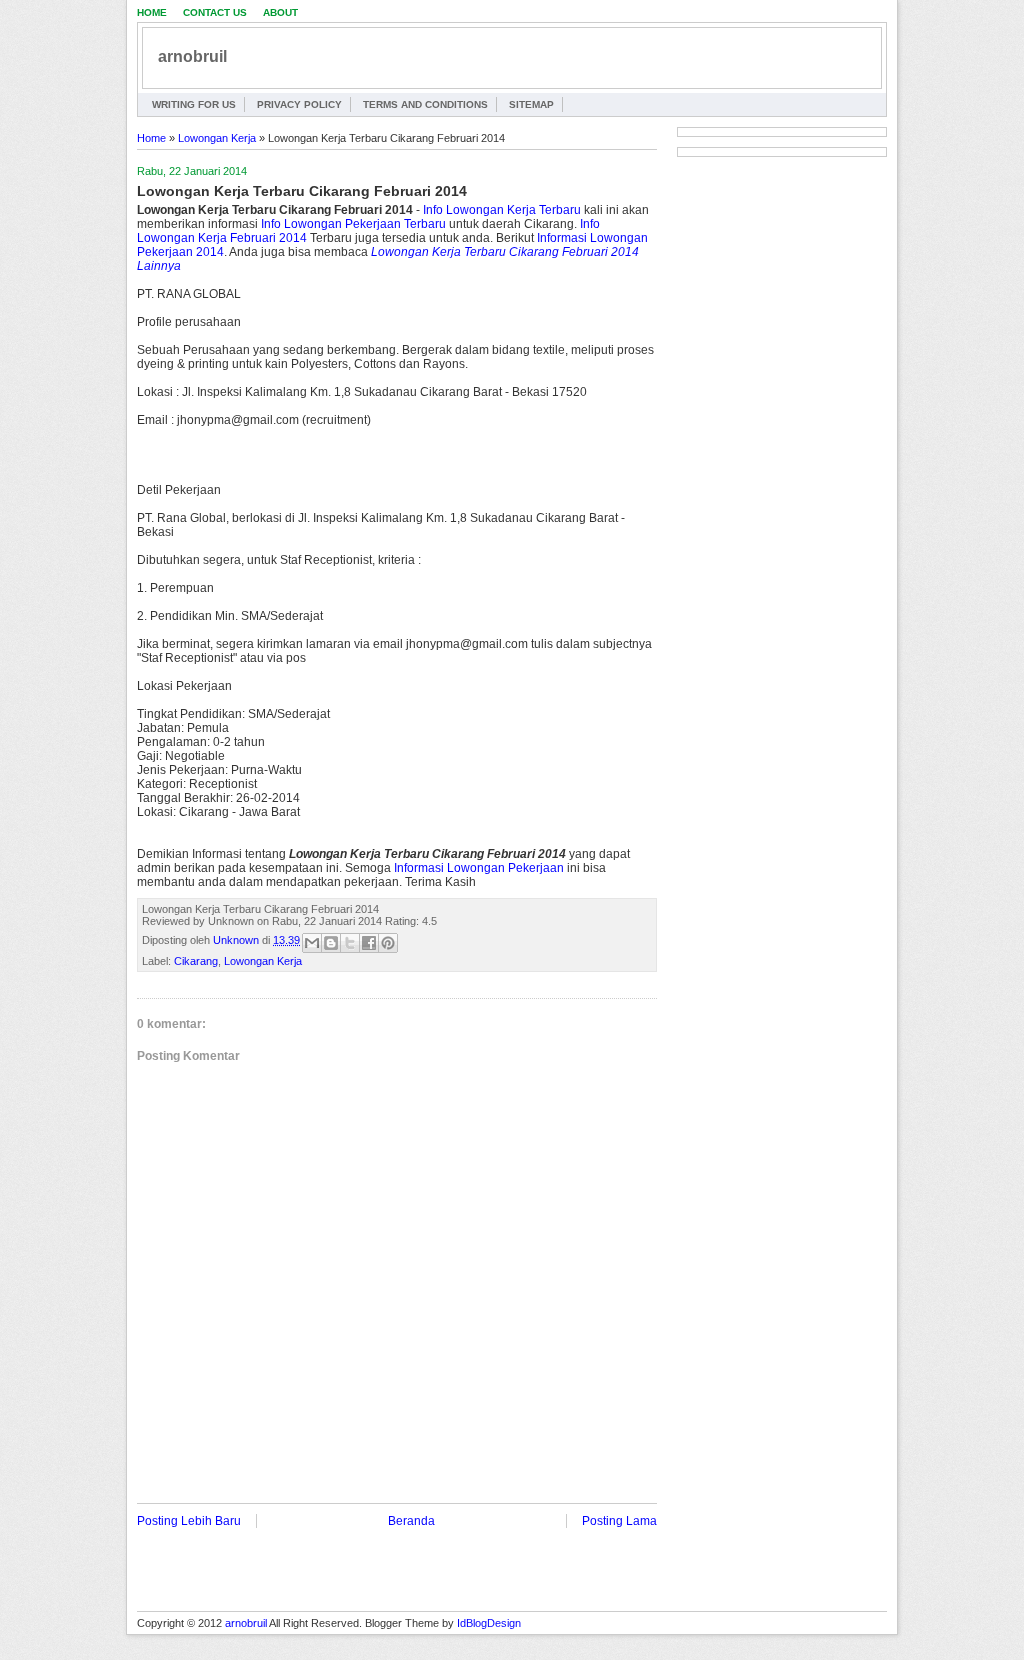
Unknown (237, 940)
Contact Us (215, 12)
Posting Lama (619, 1521)
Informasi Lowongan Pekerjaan (479, 868)
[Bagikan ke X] (350, 943)
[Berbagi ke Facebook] (369, 943)
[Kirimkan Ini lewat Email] (312, 943)
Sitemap (531, 104)
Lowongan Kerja (217, 138)
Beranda (411, 1521)
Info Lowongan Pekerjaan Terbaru (353, 224)
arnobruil (192, 56)
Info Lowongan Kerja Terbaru (502, 210)
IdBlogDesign (489, 1623)
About (280, 12)
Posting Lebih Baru (189, 1521)
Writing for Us (194, 104)
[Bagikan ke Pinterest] (388, 943)
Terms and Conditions (425, 104)
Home (152, 12)
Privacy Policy (299, 104)
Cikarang (196, 961)
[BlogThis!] (331, 943)
